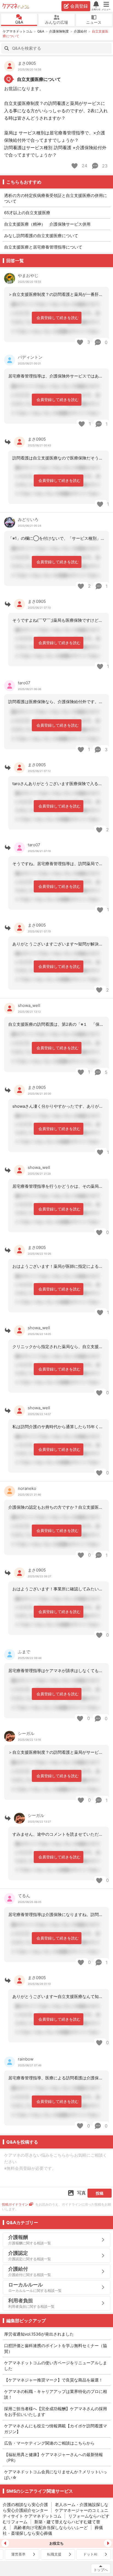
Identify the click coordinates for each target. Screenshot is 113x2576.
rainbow (26, 2059)
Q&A (19, 22)
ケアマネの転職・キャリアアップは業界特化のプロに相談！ (56, 2394)
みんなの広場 (56, 22)
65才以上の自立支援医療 (27, 213)
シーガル (26, 1733)
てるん (24, 1896)
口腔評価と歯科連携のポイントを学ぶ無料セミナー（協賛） (56, 2348)
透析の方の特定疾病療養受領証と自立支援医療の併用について (56, 198)
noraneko (27, 1488)
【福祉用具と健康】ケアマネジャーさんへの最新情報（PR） (53, 2457)
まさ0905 (27, 63)
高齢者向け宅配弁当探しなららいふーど (51, 2528)
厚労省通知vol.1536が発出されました (39, 2334)
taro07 (24, 683)
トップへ (101, 2570)
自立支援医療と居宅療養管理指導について (43, 247)
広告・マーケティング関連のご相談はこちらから (49, 2443)
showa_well (29, 1005)
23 (104, 166)
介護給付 (80, 31)
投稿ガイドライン (15, 2204)
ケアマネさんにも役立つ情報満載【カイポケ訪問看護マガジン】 (56, 2429)
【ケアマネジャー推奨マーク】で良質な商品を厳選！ (53, 2380)
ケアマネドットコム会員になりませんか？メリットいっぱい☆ (56, 2475)
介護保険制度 (59, 31)
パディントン (30, 357)
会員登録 (79, 6)
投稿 (100, 2193)
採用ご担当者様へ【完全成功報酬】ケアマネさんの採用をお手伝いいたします (56, 2412)
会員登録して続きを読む (58, 318)
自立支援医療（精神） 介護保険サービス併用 (49, 224)
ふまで (24, 1652)
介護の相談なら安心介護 (25, 2505)
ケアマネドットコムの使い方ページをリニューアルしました (56, 2366)
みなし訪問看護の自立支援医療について (41, 236)
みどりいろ (28, 519)
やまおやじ (28, 275)
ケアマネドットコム (16, 6)
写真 (81, 2193)
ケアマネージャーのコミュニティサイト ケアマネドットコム (56, 2513)
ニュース (94, 22)
